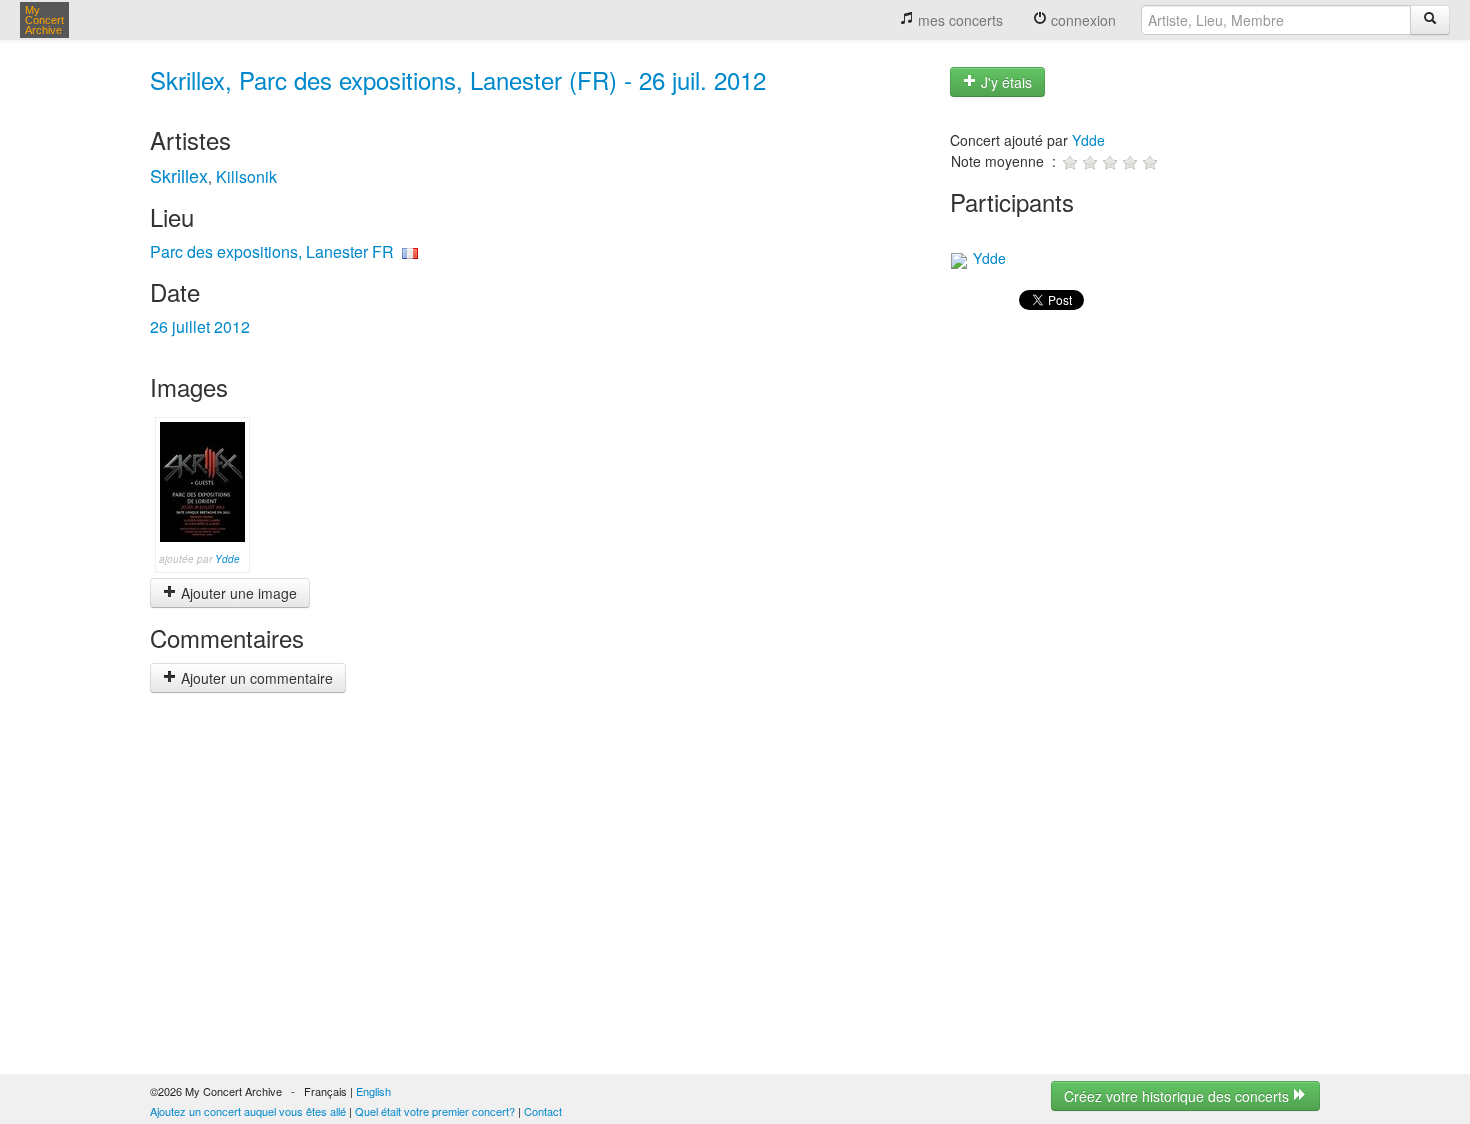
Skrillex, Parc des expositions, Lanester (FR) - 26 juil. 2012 (458, 79)
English (373, 1091)
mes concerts (958, 20)
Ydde (227, 559)
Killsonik (246, 176)
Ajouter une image (237, 593)
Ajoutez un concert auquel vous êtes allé (248, 1111)
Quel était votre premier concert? (435, 1111)
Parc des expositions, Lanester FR (272, 251)
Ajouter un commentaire (255, 678)
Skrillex (179, 175)
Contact (543, 1111)
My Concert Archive (44, 20)
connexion (1081, 20)
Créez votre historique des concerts (1178, 1096)
